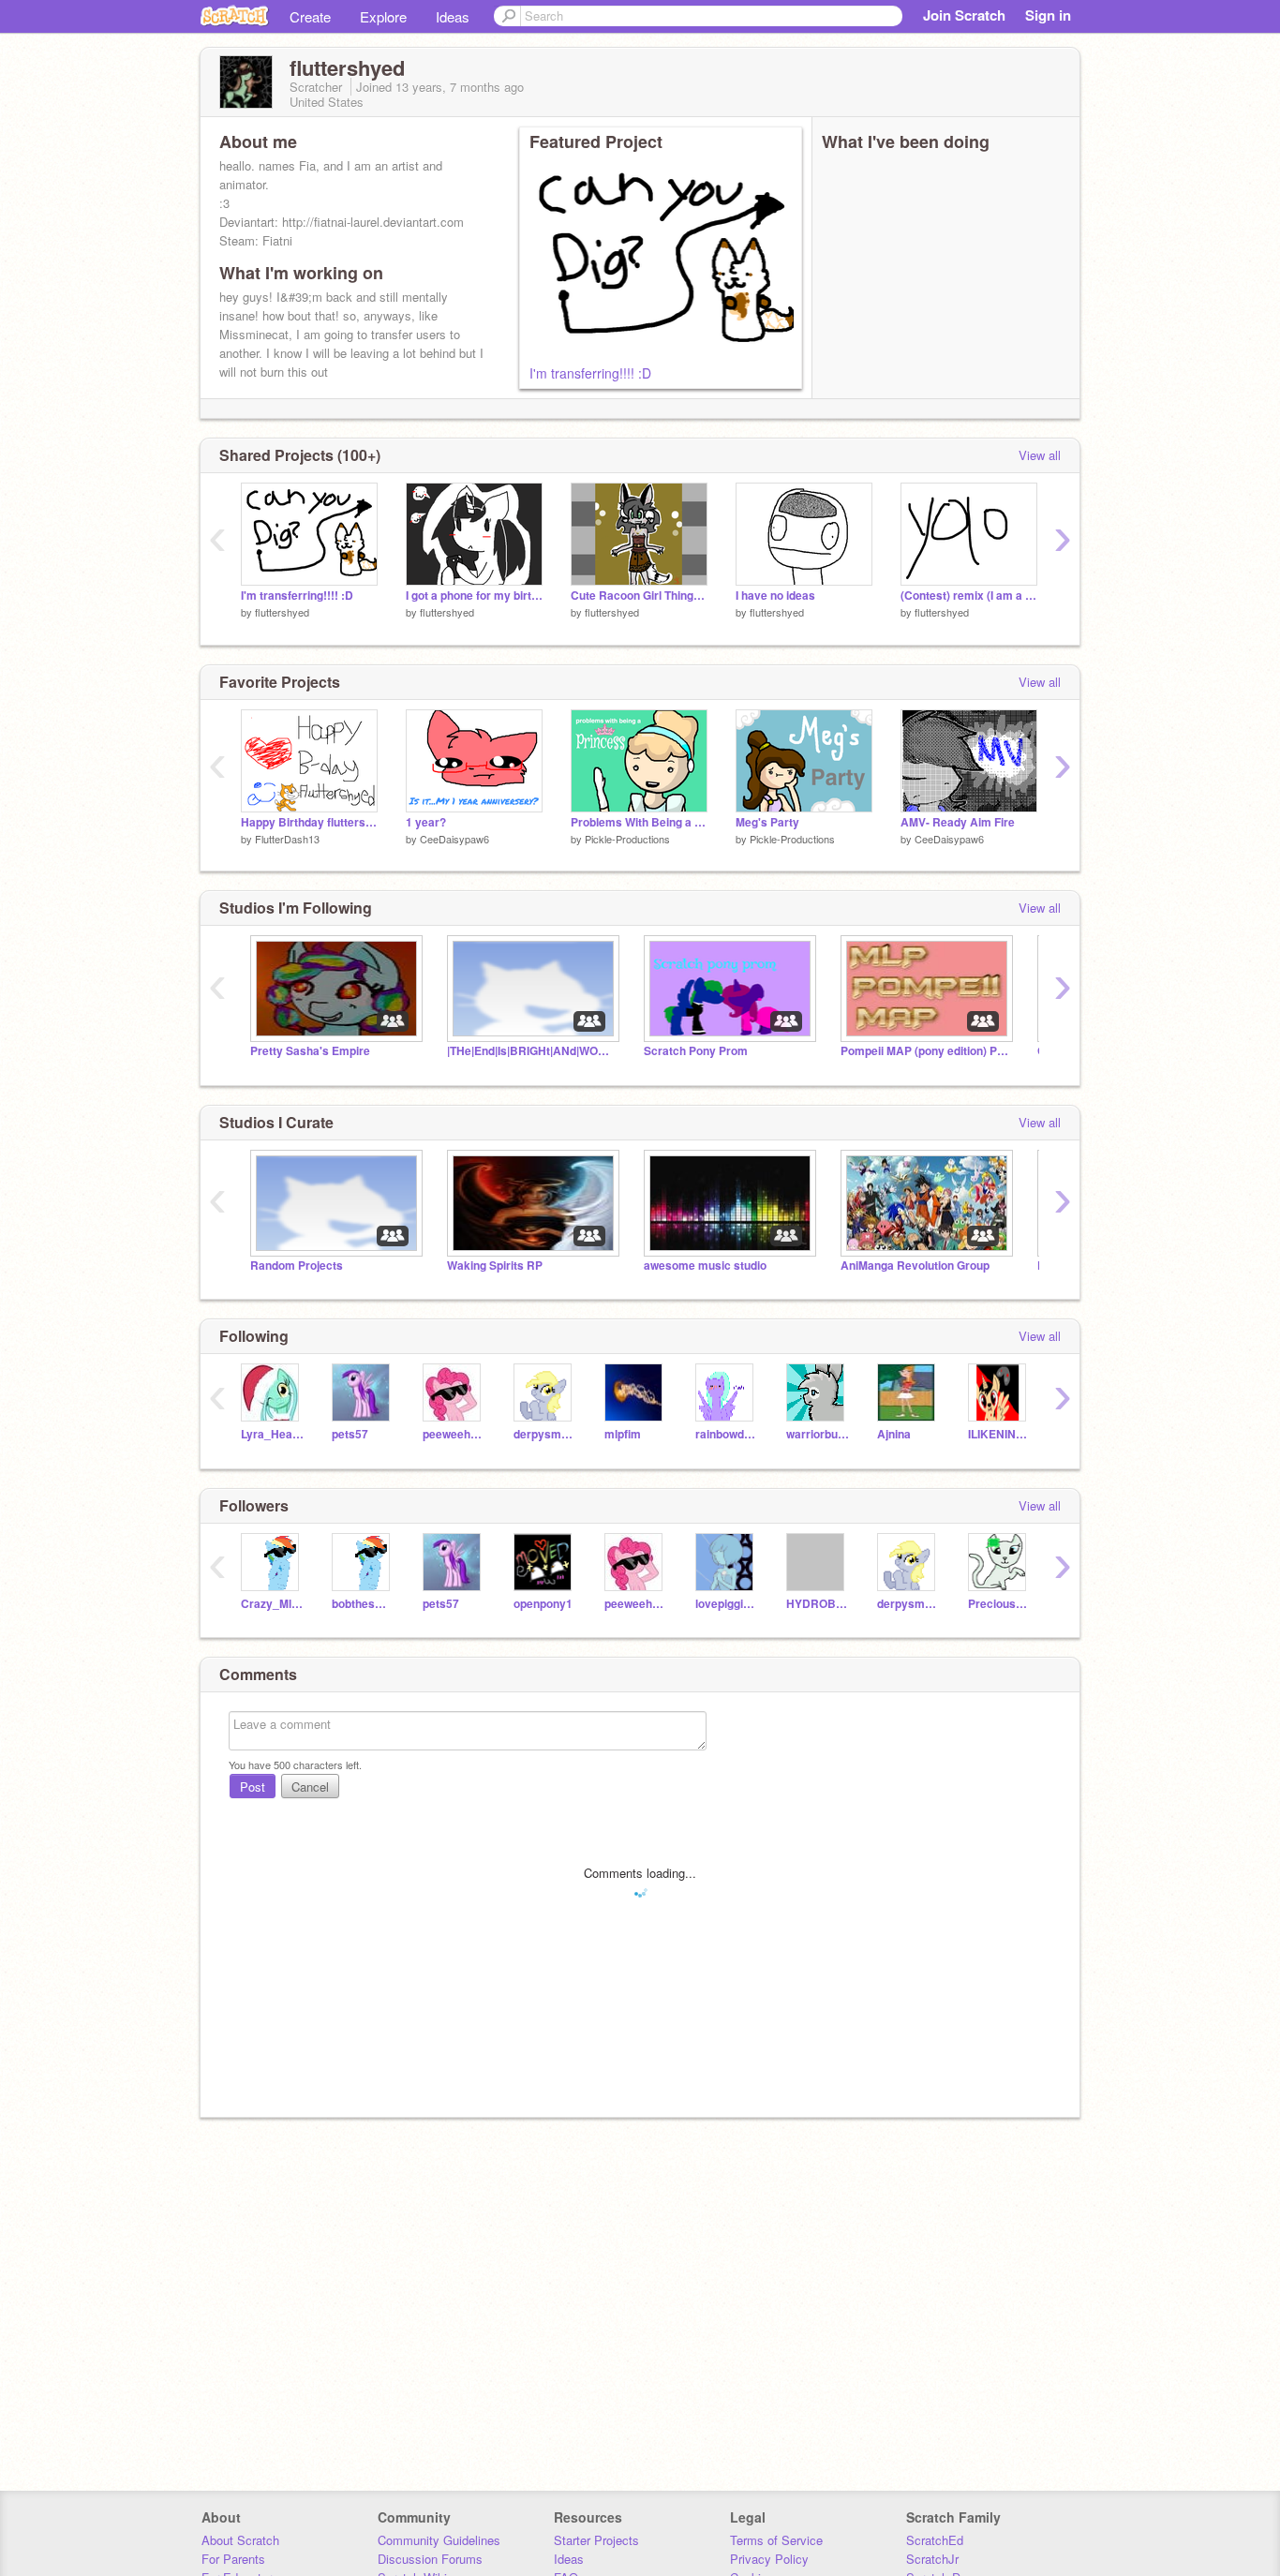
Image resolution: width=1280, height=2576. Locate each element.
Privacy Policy (769, 2559)
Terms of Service (776, 2540)
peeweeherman (454, 1434)
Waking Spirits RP (495, 1266)
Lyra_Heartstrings (272, 1434)
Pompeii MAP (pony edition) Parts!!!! (925, 1051)
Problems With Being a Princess (639, 822)
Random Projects (297, 1266)
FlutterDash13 (287, 839)
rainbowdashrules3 (727, 1434)
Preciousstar (999, 1604)
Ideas (453, 16)
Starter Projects (596, 2540)
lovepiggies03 (727, 1604)
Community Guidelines (439, 2540)
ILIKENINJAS (999, 1434)
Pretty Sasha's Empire (310, 1051)
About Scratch (240, 2540)
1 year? (426, 822)
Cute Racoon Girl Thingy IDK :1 (639, 596)
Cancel (310, 1787)
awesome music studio (705, 1266)
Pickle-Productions (627, 839)
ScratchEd (935, 2540)
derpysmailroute (545, 1434)
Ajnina (894, 1434)
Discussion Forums (430, 2559)
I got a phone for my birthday (474, 596)
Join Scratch (964, 15)
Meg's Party (767, 822)
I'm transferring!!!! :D (590, 373)
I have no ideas (775, 596)
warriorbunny (818, 1434)
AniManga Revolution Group (915, 1266)
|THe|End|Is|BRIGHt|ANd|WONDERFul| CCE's (531, 1051)
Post (253, 1787)
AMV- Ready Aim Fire (958, 822)
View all (1040, 455)
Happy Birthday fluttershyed (309, 822)
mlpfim (623, 1434)
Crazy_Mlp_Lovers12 (272, 1604)
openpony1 (543, 1604)
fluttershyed (282, 612)
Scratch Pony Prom (696, 1051)
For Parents (233, 2559)
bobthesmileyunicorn (363, 1604)
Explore (383, 16)
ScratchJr (932, 2559)
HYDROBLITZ (818, 1604)
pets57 (350, 1434)
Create (310, 16)
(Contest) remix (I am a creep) (969, 596)
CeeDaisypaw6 (454, 839)
